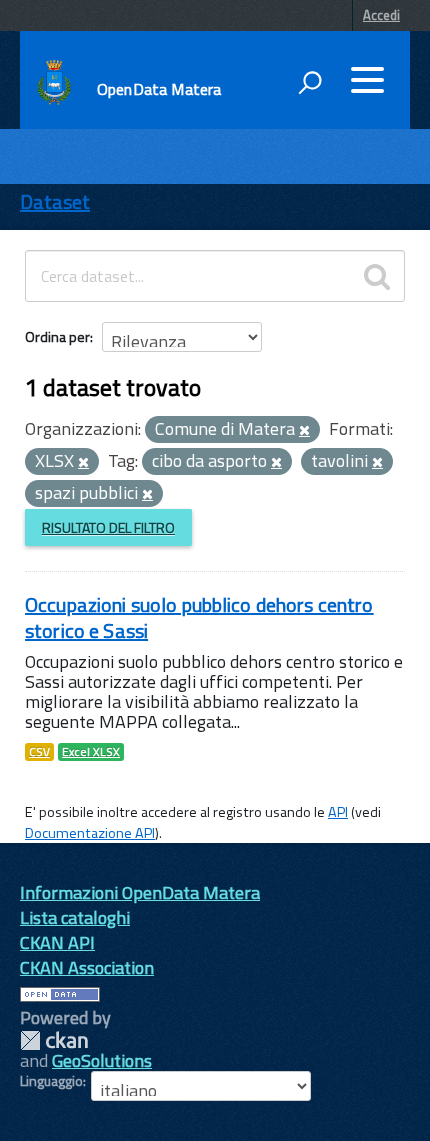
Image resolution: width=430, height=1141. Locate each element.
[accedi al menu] (367, 80)
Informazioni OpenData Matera (140, 892)
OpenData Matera (159, 89)
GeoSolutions (102, 1060)
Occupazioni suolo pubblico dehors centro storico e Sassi (199, 617)
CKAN (54, 1040)
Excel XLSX (91, 752)
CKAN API (57, 942)
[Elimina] (304, 431)
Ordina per (57, 336)
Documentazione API (90, 833)
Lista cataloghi (75, 917)
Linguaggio (51, 1081)
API (338, 812)
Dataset (55, 201)
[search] (377, 276)
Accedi (381, 15)
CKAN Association (87, 967)
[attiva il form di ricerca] (310, 82)
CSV (39, 752)
